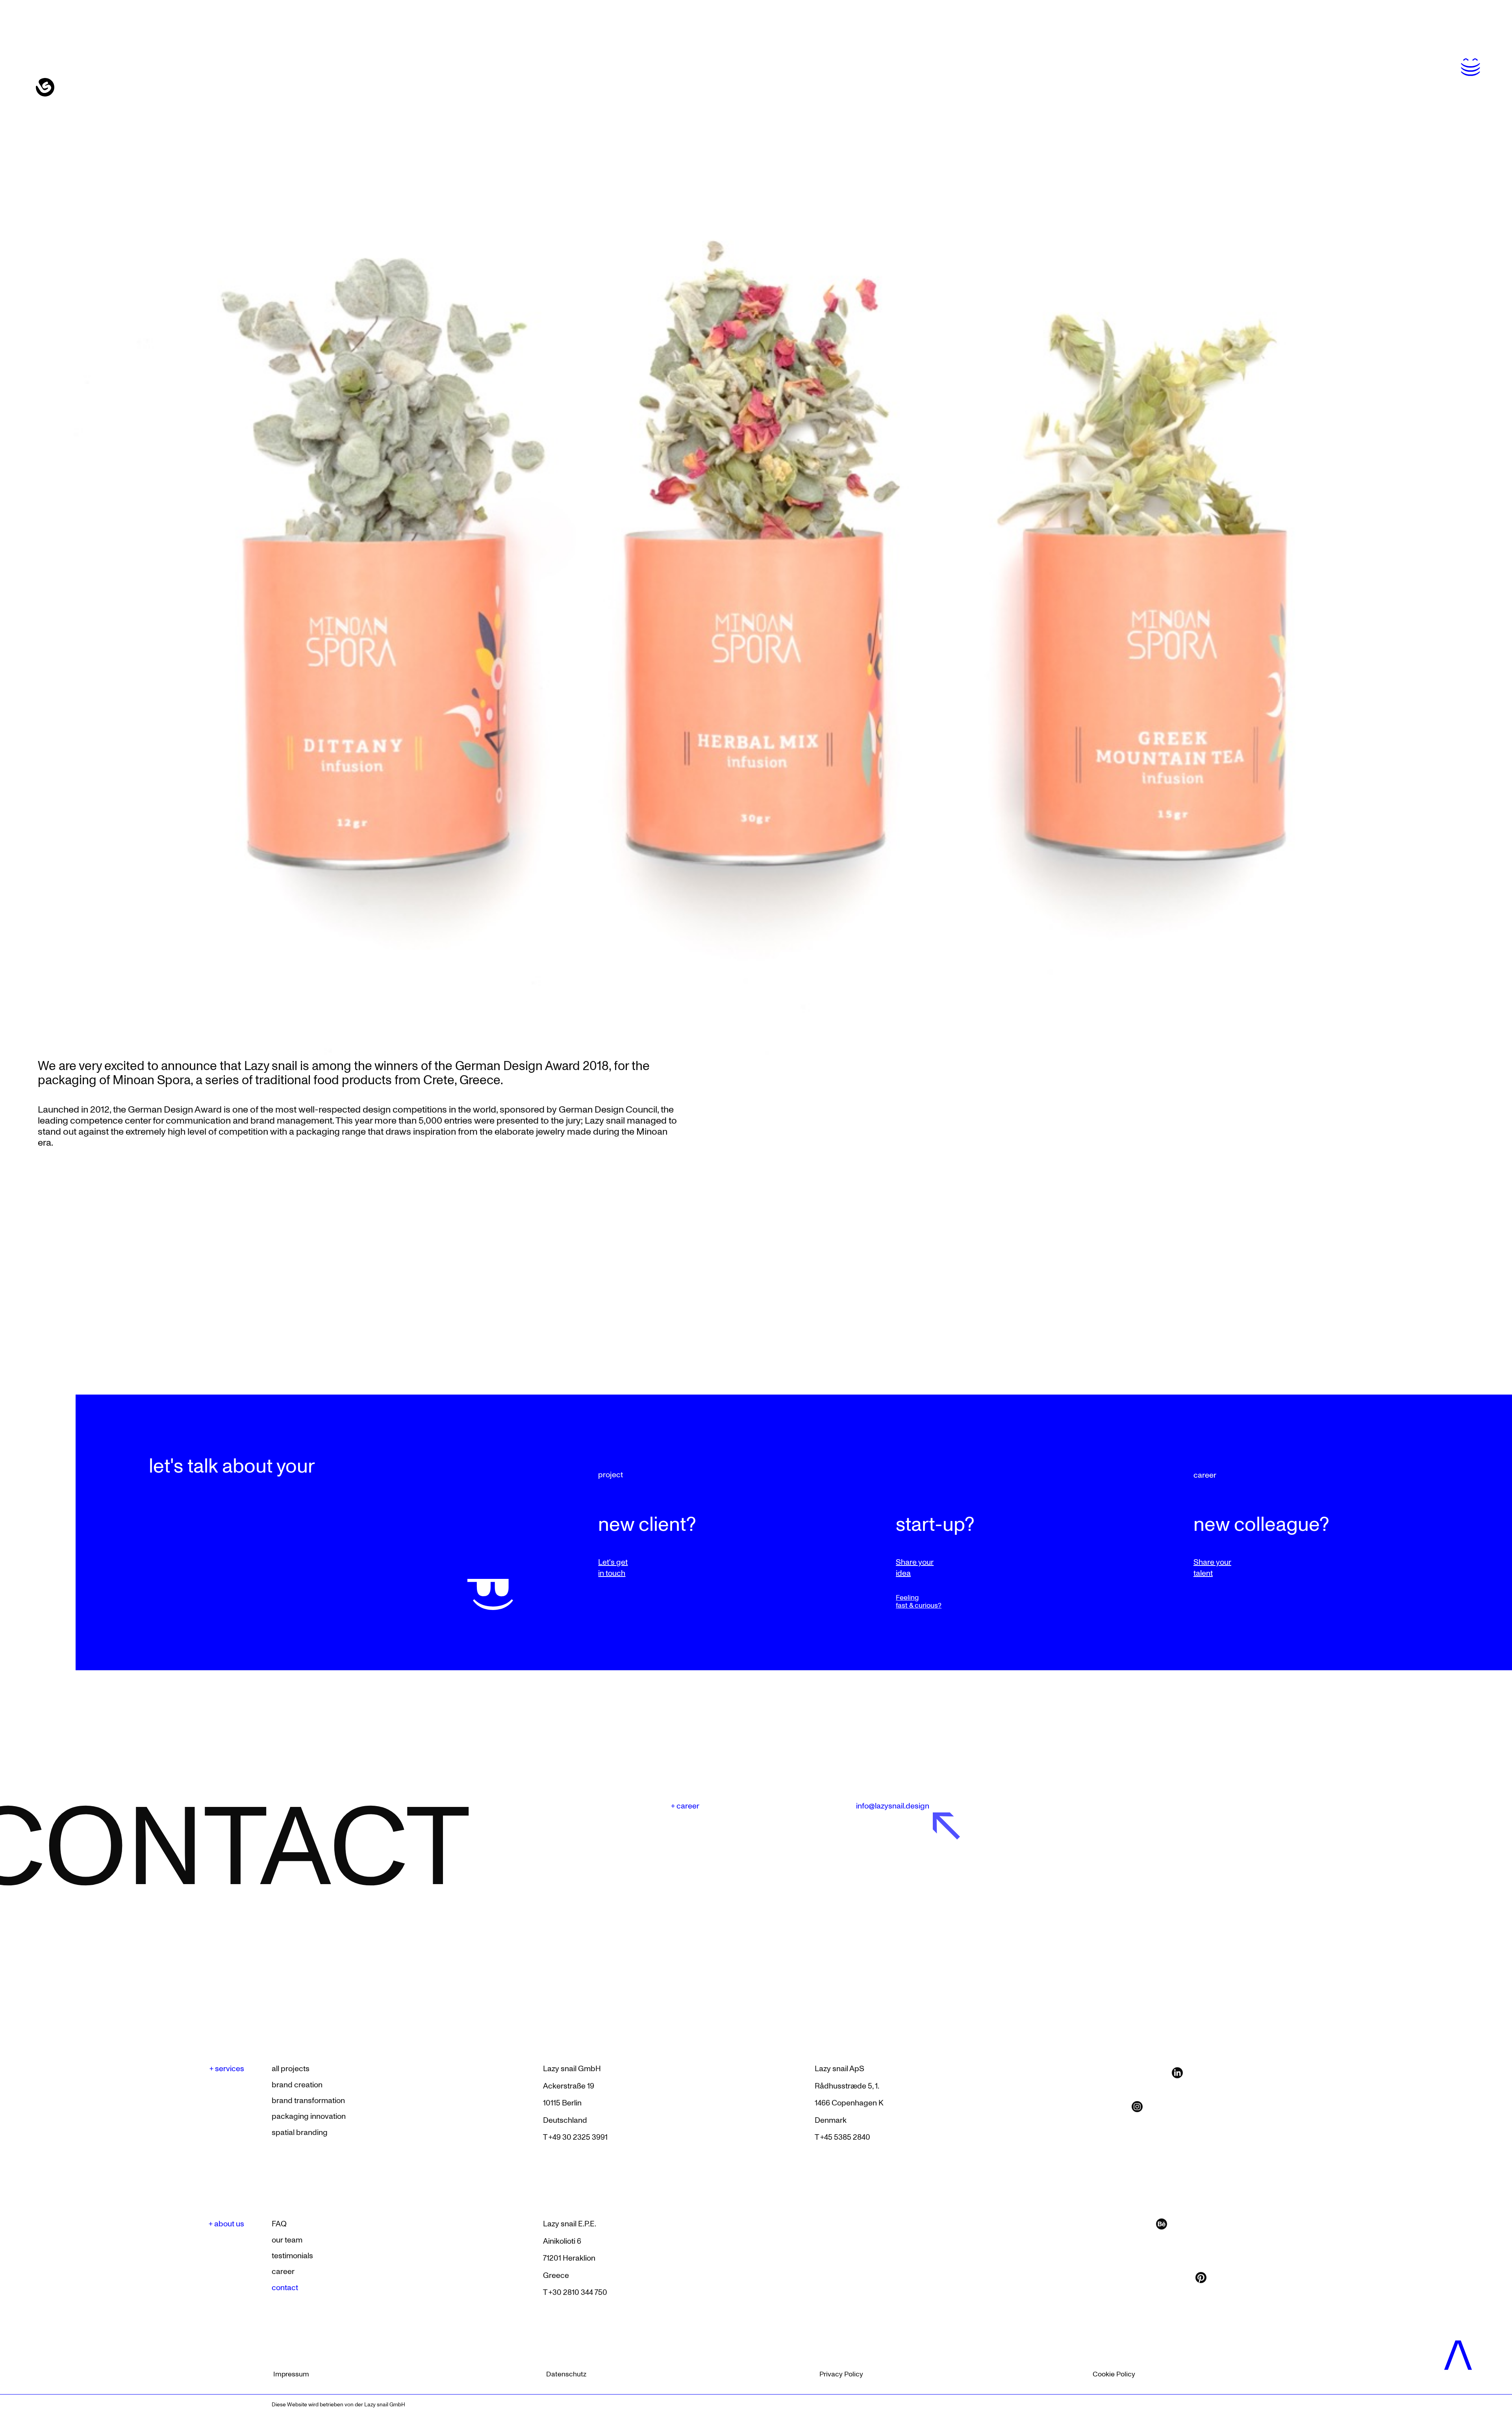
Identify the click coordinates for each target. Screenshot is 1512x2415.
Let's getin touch (613, 1568)
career (1205, 1475)
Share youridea (915, 1568)
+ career (685, 1806)
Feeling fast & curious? (919, 1602)
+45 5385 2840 (845, 2137)
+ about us (226, 2224)
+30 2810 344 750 (578, 2293)
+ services (227, 2069)
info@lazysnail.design (893, 1806)
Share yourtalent (1212, 1568)
